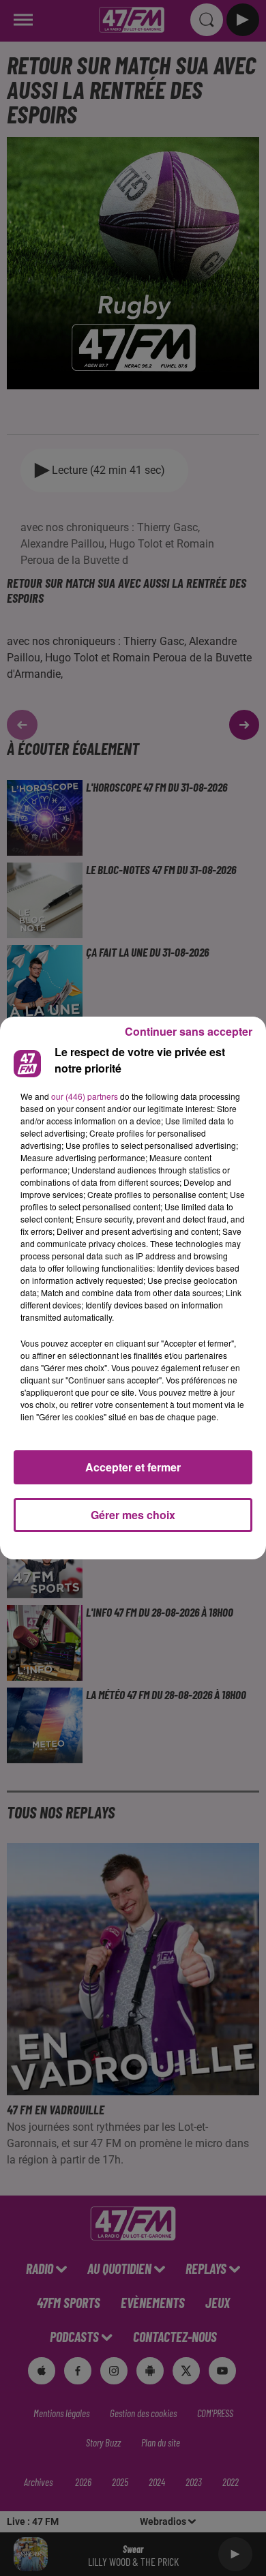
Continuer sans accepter (189, 1031)
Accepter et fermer (133, 1467)
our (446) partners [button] (85, 1096)
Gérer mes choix (133, 1515)
